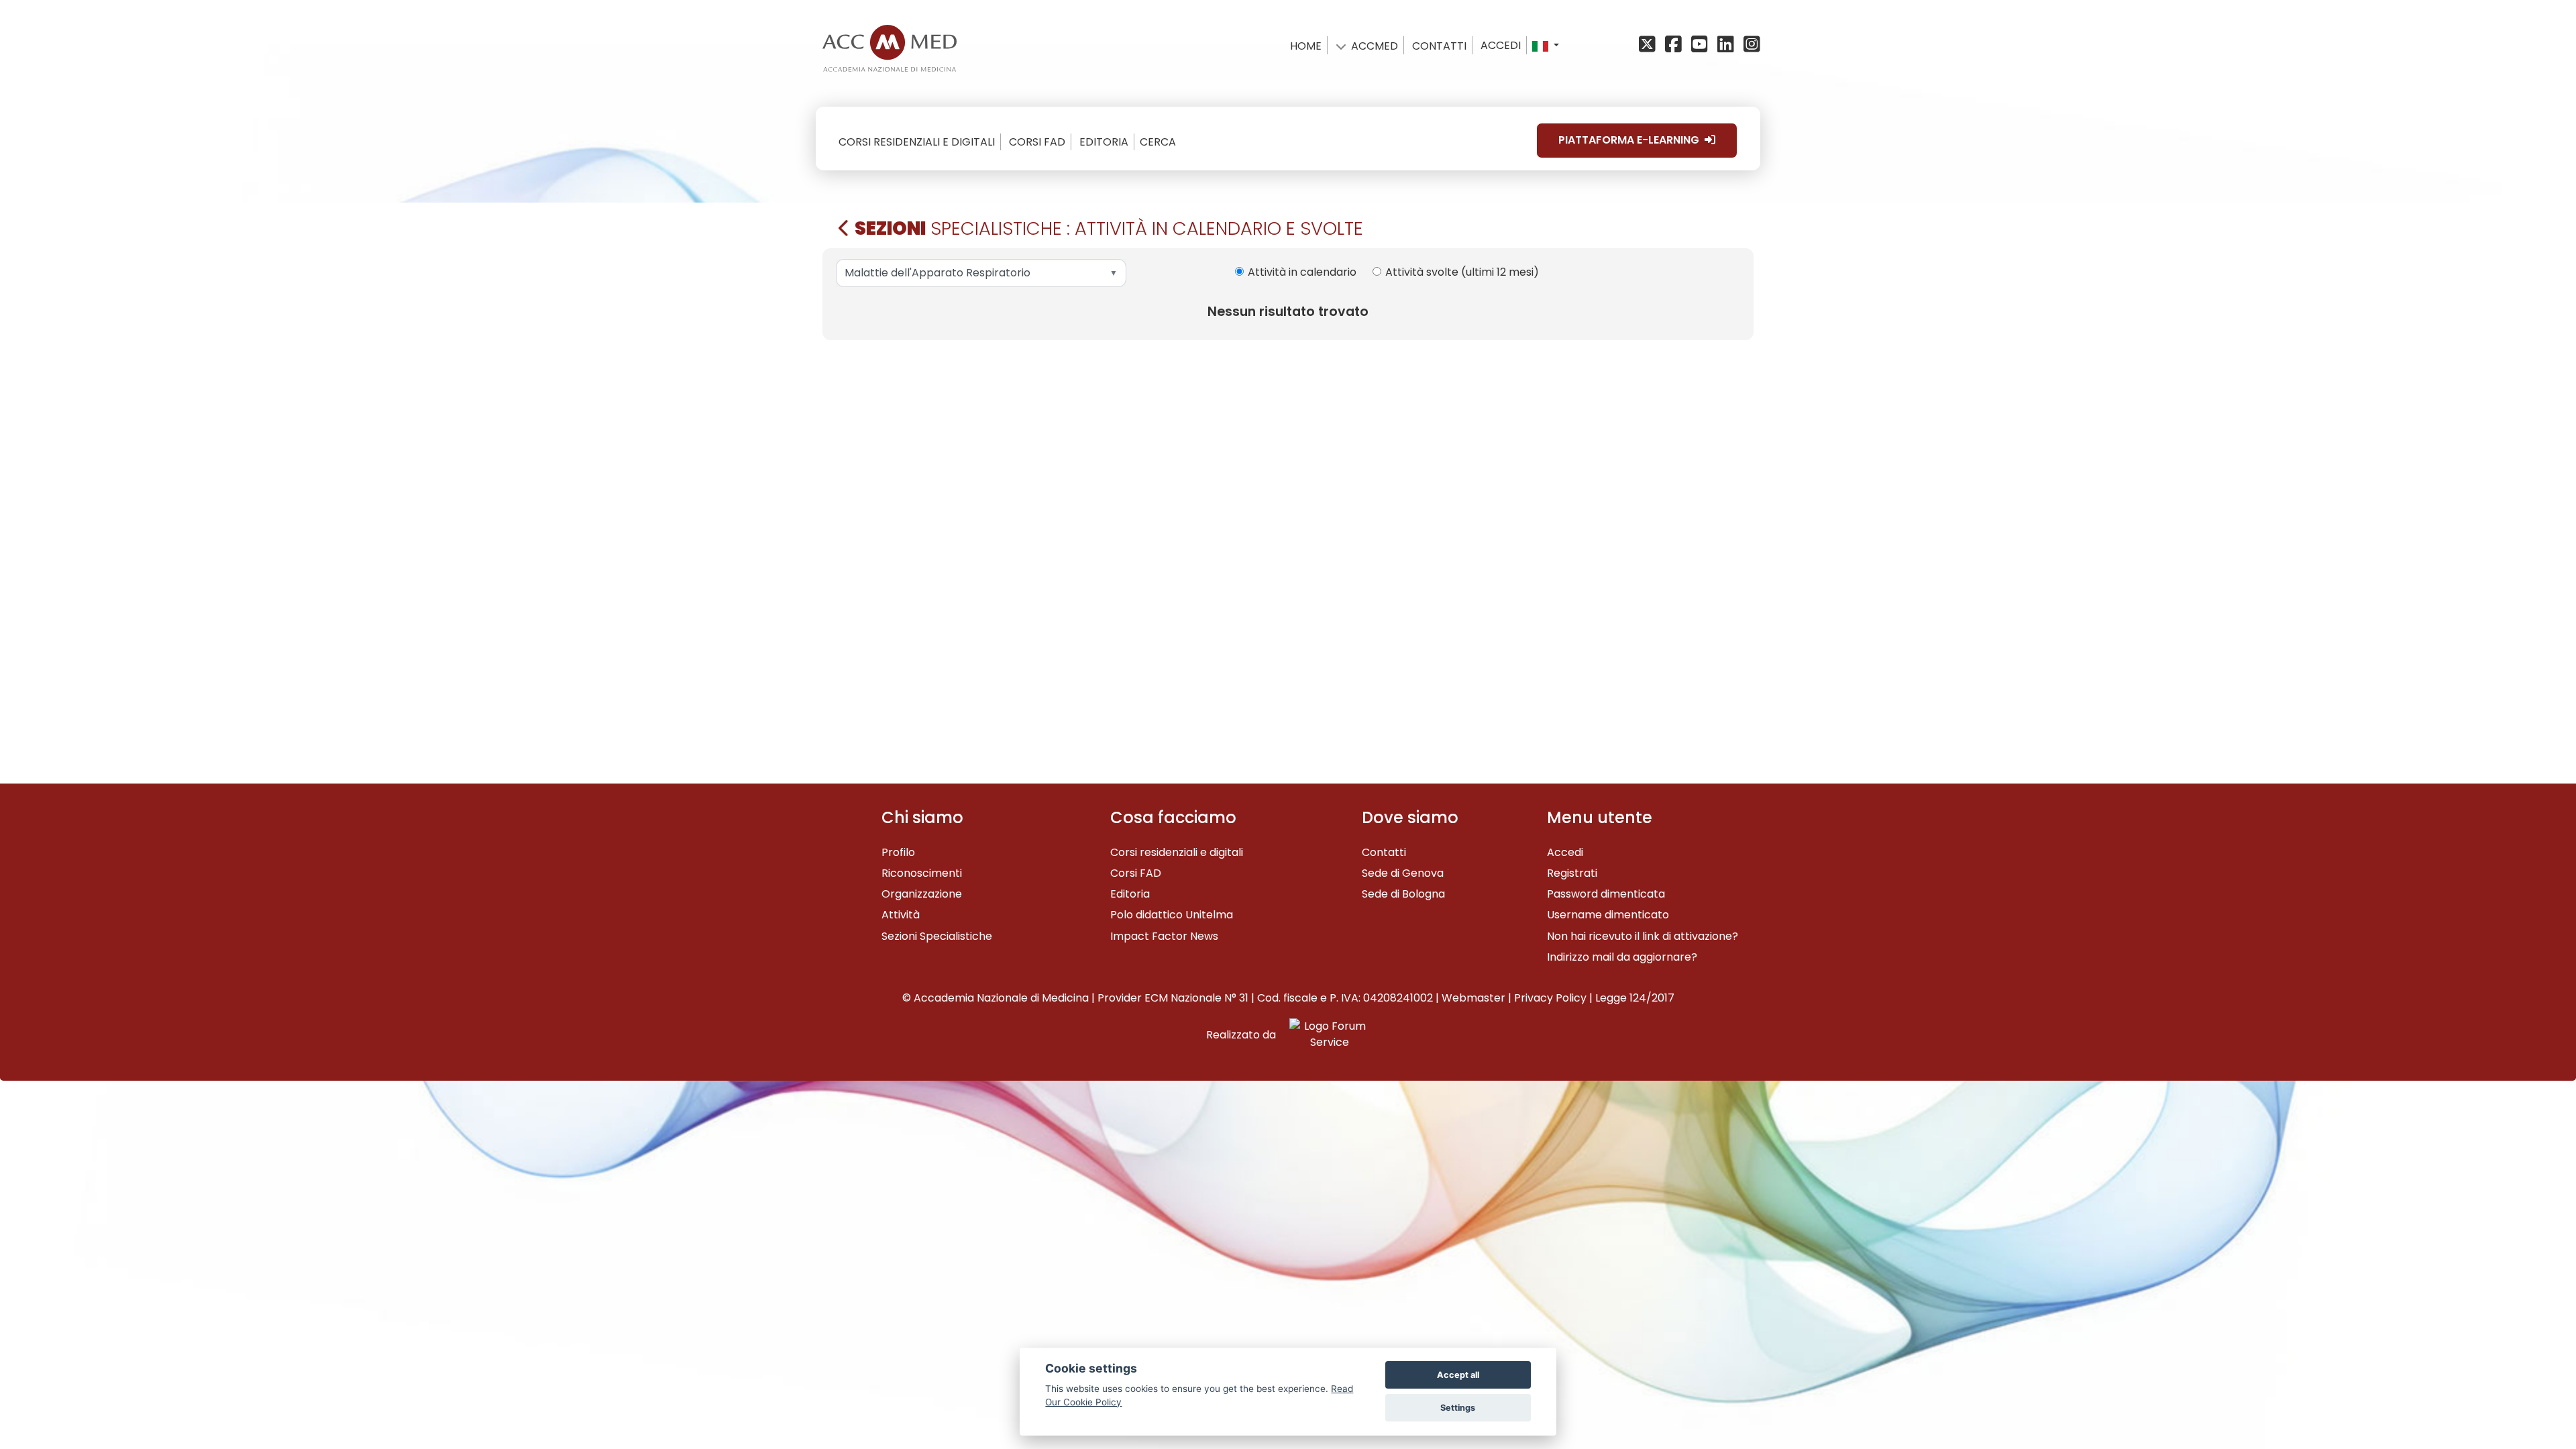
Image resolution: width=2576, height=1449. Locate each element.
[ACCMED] (890, 45)
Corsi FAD (1136, 873)
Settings (1458, 1408)
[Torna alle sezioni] (844, 228)
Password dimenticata (1606, 894)
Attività (901, 915)
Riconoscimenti (922, 873)
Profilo (898, 852)
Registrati (1572, 873)
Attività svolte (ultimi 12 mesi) (1462, 272)
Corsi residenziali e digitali (1177, 852)
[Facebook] (1675, 45)
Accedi (1501, 45)
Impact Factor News (1164, 936)
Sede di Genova (1403, 873)
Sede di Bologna (1403, 894)
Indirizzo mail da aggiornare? (1622, 957)
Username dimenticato (1608, 915)
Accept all (1458, 1375)
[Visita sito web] (1324, 1035)
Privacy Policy (1550, 998)
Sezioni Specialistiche (937, 936)
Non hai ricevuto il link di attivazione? (1643, 936)
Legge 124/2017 (1635, 998)
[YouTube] (1702, 45)
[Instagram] (1751, 45)
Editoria (1130, 894)
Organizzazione (922, 894)
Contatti (1384, 852)
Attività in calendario (1302, 272)
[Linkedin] (1728, 45)
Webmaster (1473, 998)
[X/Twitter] (1651, 45)
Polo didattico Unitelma (1172, 915)
